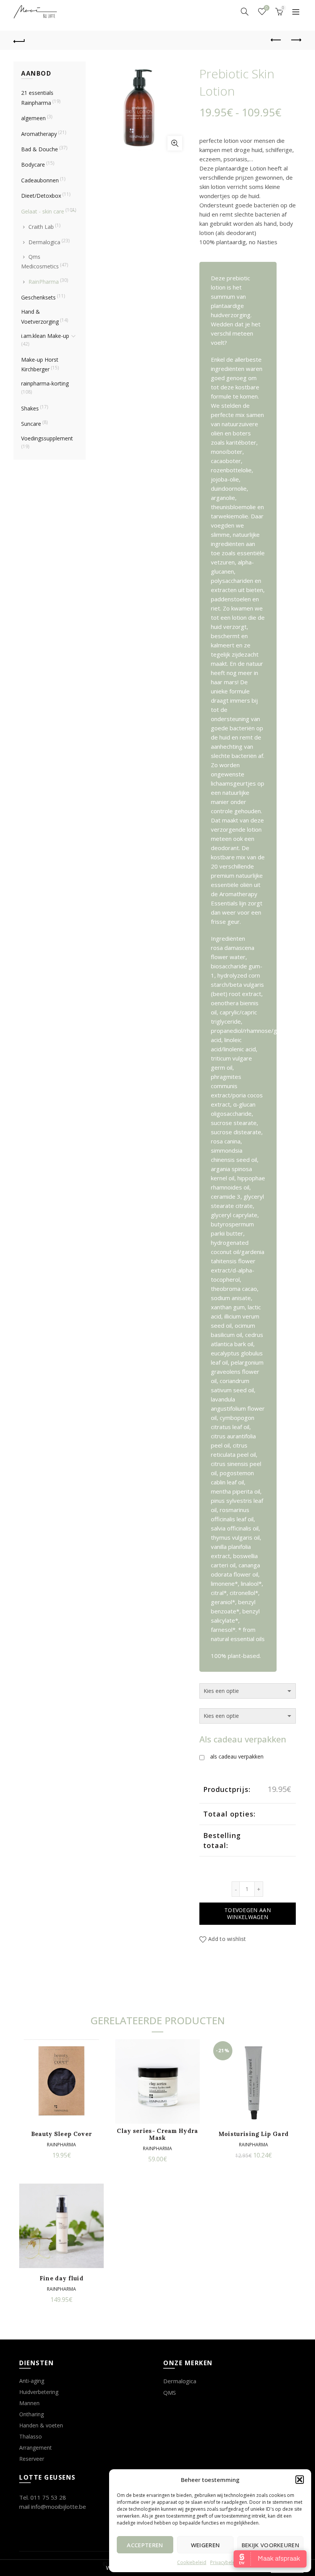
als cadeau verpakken (237, 1756)
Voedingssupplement (47, 438)
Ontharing (31, 2414)
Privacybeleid (225, 2562)
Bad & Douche (40, 149)
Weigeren (205, 2545)
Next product (296, 40)
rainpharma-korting (45, 383)
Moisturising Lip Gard (254, 2134)
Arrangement (36, 2448)
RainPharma (44, 282)
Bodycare (33, 165)
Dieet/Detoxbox (41, 196)
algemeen (33, 118)
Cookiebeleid (192, 2562)
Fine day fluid (61, 2278)
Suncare (31, 424)
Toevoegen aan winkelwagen (248, 1913)
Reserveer (32, 2459)
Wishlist (267, 8)
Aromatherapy (39, 134)
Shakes (30, 408)
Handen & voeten (41, 2425)
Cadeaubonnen (40, 180)
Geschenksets (38, 297)
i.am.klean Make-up (45, 336)
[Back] (20, 40)
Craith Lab (41, 227)
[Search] (245, 12)
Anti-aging (32, 2381)
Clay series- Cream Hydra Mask (157, 2134)
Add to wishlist (227, 1939)
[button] (300, 2480)
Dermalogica (44, 242)
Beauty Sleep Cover (61, 2134)
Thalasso (31, 2436)
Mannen (29, 2403)
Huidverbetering (39, 2392)
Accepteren (145, 2545)
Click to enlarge (175, 143)
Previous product (277, 40)
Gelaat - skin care (43, 211)
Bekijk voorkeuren (270, 2545)
